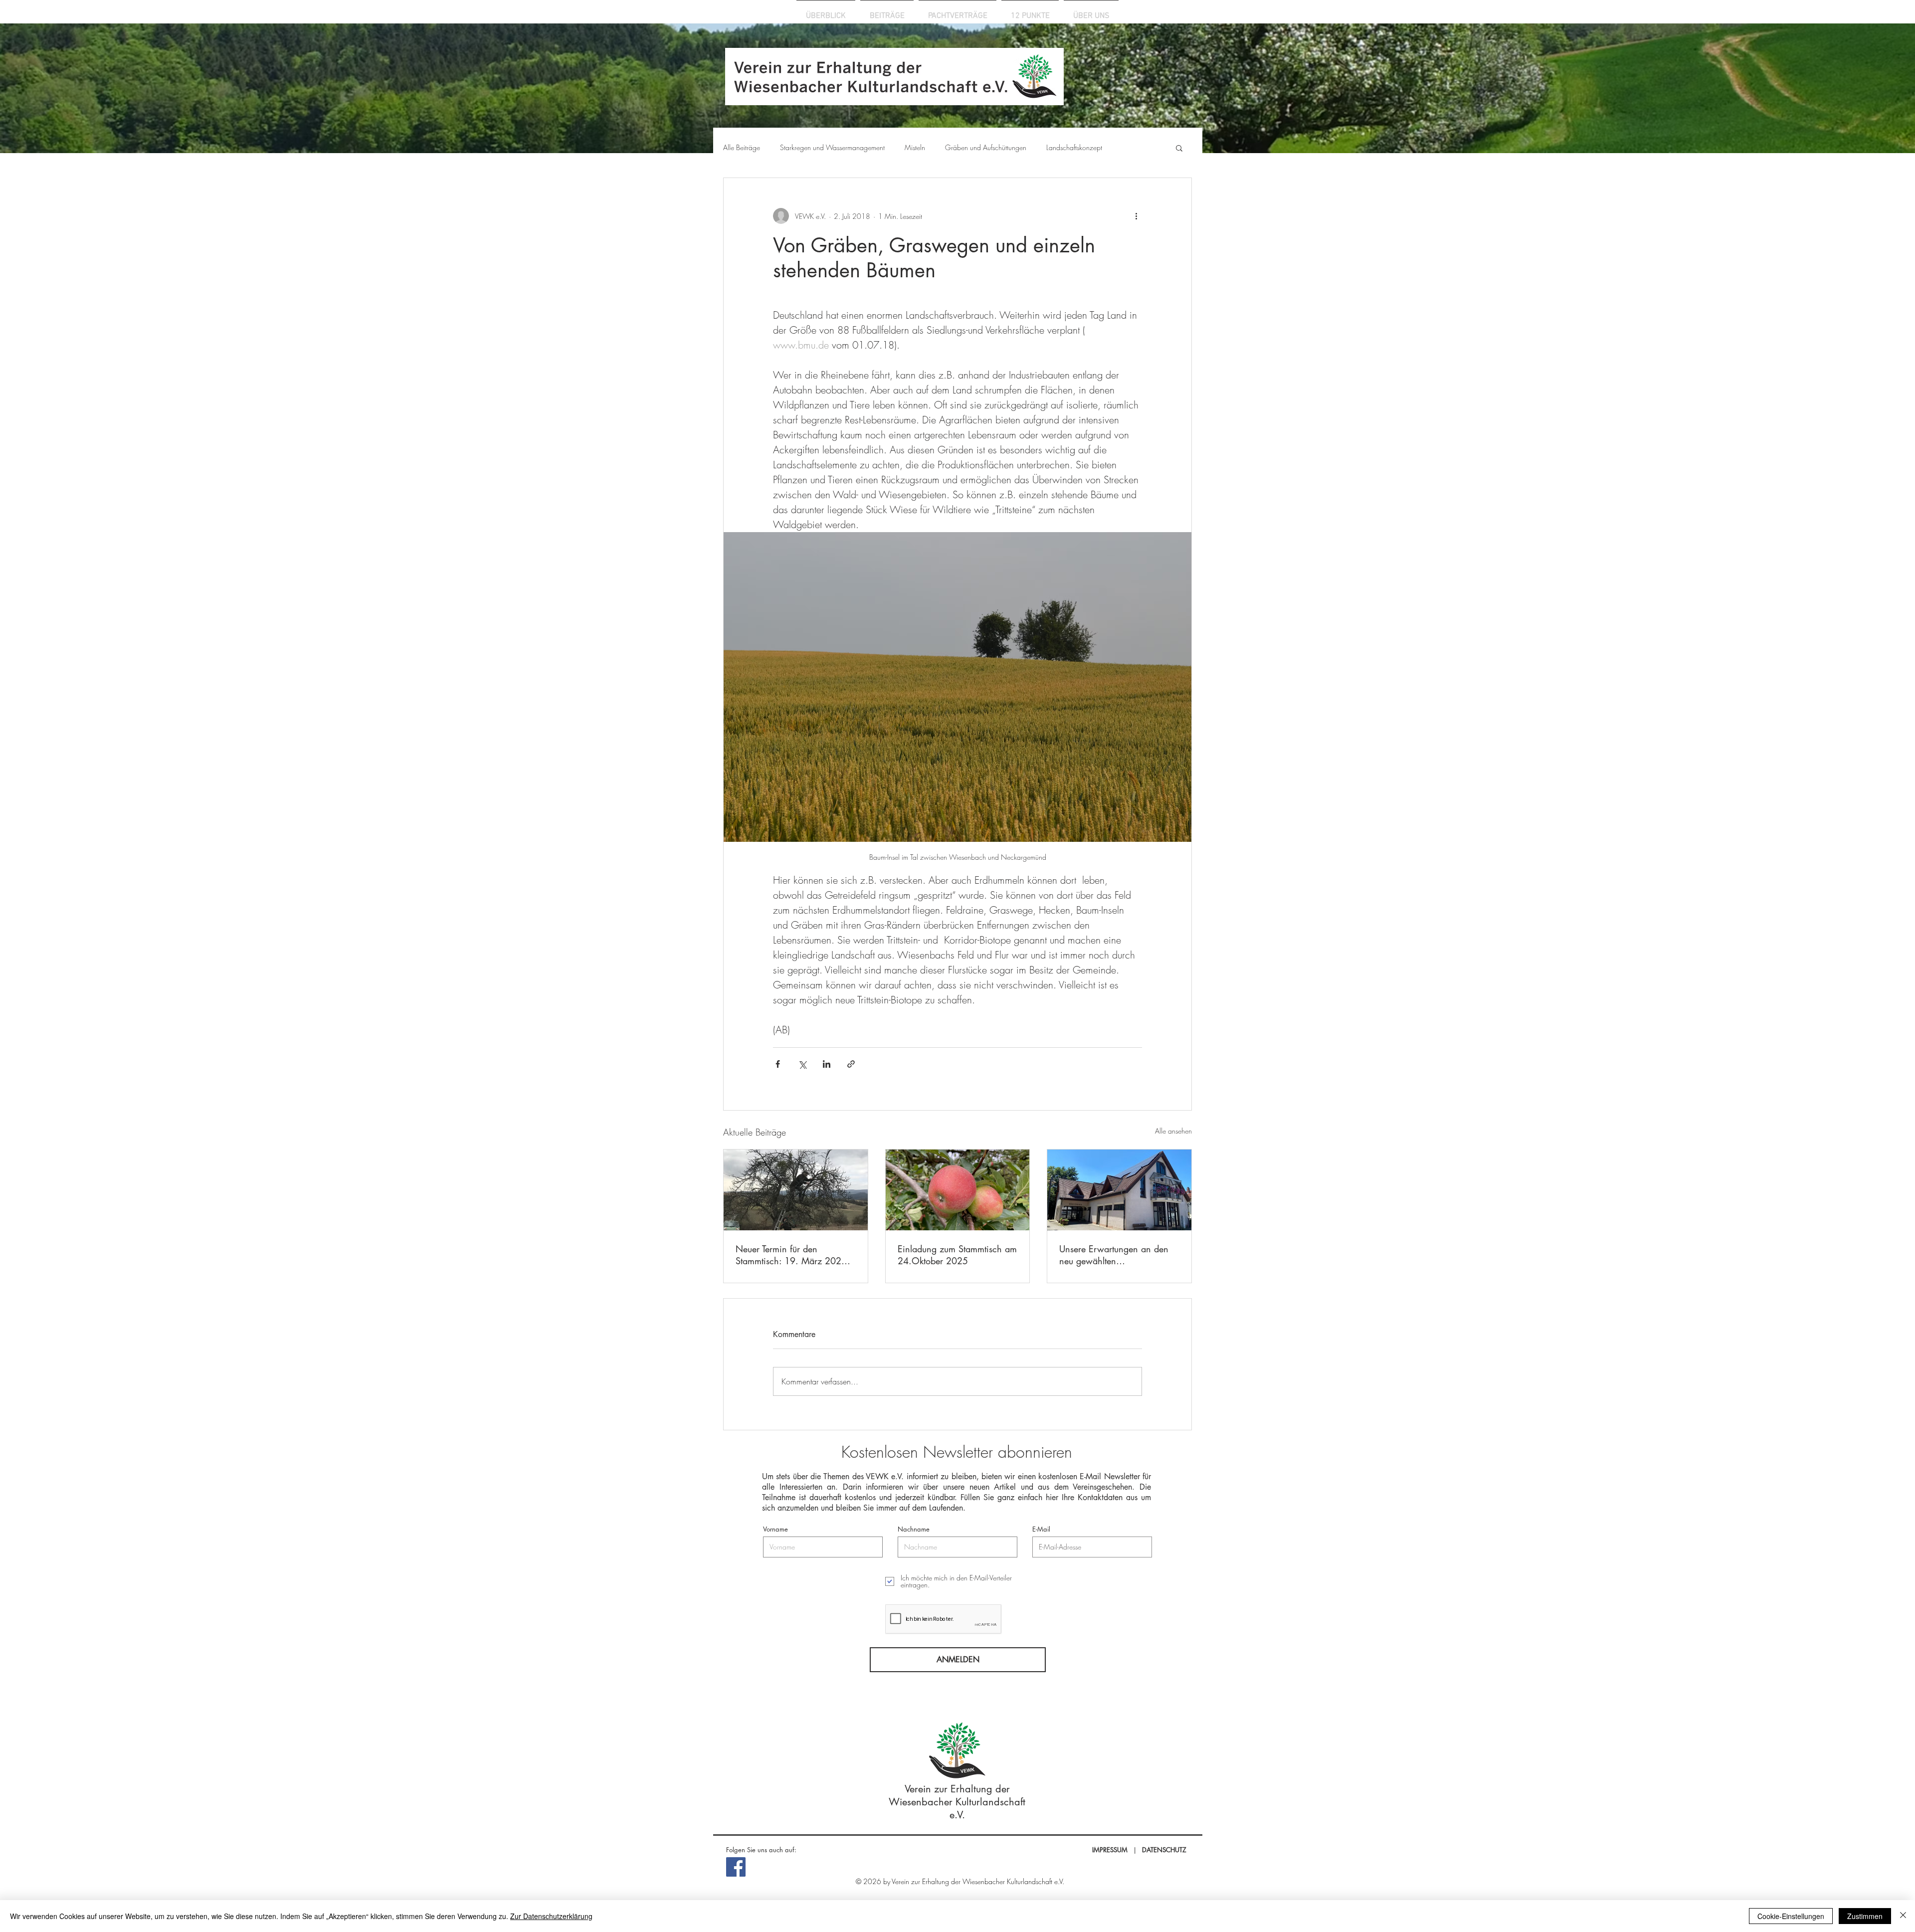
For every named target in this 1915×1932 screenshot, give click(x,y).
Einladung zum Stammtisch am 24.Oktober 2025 (957, 1255)
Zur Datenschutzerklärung (551, 1916)
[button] (1179, 148)
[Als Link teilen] (851, 1064)
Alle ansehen (1173, 1131)
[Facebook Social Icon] (736, 1867)
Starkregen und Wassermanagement (832, 147)
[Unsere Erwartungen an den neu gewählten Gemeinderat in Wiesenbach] (1119, 1190)
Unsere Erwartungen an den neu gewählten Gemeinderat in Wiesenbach (1116, 1255)
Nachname (914, 1529)
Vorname (775, 1529)
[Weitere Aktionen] (1136, 216)
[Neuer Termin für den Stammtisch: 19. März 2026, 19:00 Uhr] (796, 1190)
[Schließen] (1903, 1916)
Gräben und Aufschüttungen (986, 147)
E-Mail (1041, 1529)
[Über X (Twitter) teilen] (802, 1064)
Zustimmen (1865, 1916)
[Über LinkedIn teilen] (827, 1064)
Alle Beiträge (742, 147)
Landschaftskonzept (1074, 147)
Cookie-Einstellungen (1791, 1916)
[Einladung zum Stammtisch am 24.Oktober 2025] (958, 1190)
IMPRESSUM (1110, 1850)
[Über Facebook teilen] (778, 1064)
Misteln (915, 147)
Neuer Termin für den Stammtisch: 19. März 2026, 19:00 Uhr (793, 1255)
